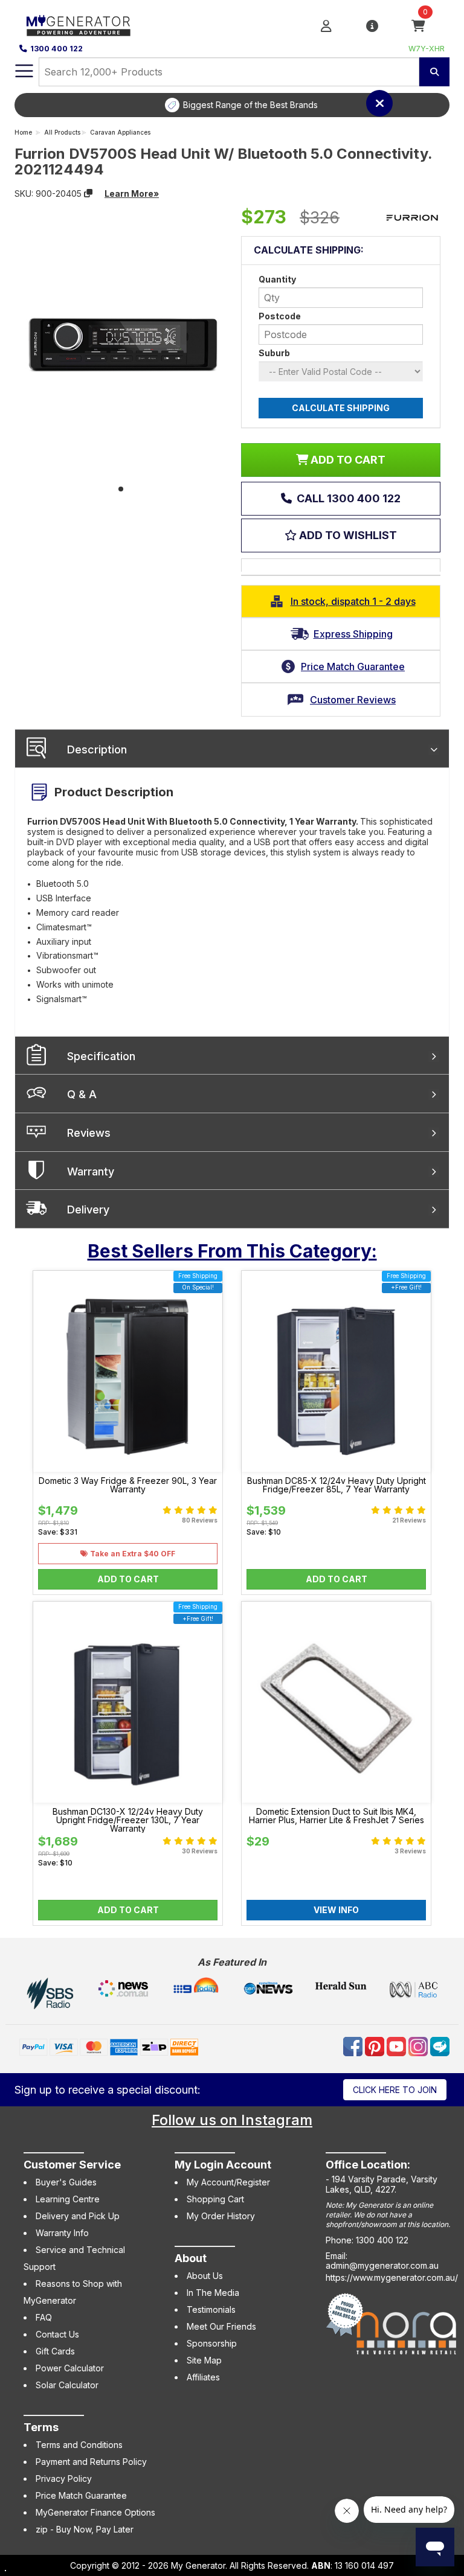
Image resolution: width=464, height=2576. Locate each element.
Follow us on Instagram (232, 2120)
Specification (101, 1056)
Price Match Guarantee (81, 2495)
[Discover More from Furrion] (412, 218)
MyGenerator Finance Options (95, 2512)
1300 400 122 (56, 49)
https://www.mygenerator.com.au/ (392, 2277)
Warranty (91, 1171)
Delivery (88, 1210)
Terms (41, 2427)
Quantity (277, 279)
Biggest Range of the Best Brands (250, 105)
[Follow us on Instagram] (419, 2046)
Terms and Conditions (79, 2445)
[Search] (434, 72)
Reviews (89, 1133)
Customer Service (72, 2165)
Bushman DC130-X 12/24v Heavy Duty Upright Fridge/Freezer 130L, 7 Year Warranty (128, 1820)
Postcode (280, 316)
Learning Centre (68, 2199)
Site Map (204, 2360)
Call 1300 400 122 (347, 498)
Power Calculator (70, 2368)
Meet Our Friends (221, 2326)
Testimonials (211, 2309)
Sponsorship (212, 2343)
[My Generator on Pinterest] (376, 2046)
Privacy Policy (64, 2479)
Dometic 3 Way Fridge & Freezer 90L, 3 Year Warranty (128, 1485)
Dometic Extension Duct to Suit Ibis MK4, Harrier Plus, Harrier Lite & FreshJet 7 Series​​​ (337, 1816)
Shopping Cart (215, 2199)
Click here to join (395, 2090)
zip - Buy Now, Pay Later (85, 2529)
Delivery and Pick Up (78, 2216)
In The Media (213, 2293)
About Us (205, 2276)
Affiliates (203, 2377)
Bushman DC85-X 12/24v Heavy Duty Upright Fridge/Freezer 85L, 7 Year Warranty (337, 1485)
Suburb (274, 353)
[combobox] (229, 72)
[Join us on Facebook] (354, 2046)
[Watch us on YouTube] (398, 2046)
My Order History (221, 2216)
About (191, 2258)
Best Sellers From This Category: (232, 1251)
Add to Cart (128, 1579)
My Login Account (223, 2165)
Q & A (82, 1094)
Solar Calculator (67, 2385)
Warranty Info (62, 2233)
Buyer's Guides (66, 2182)
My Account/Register (228, 2182)
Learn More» (132, 193)
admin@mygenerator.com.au (382, 2265)
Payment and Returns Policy (91, 2462)
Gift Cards (55, 2351)
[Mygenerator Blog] (440, 2046)
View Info (336, 1910)
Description (97, 749)
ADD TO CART (347, 460)
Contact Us (57, 2334)
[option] (241, 105)
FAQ (44, 2317)
